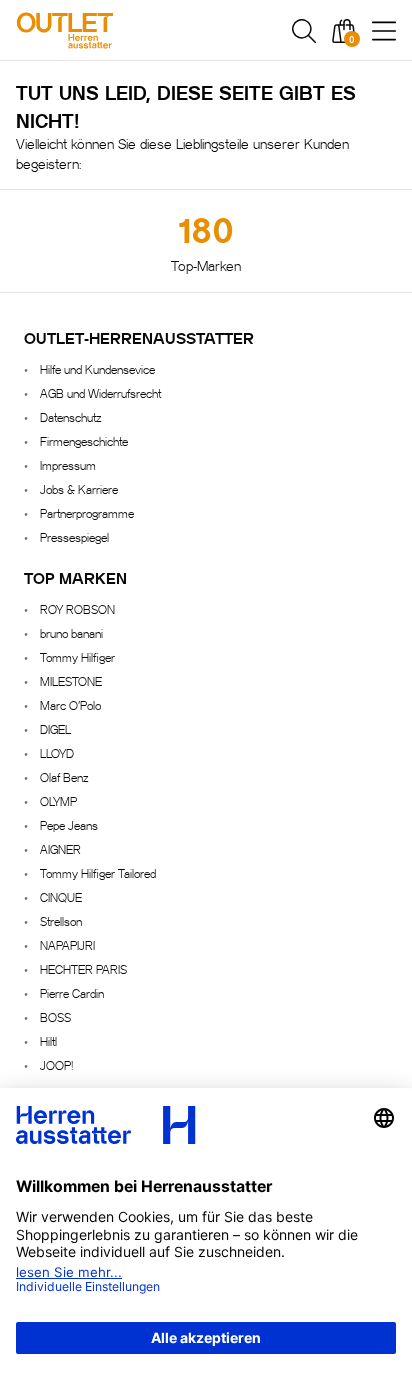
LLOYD (57, 752)
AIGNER (60, 848)
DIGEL (55, 728)
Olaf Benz (64, 776)
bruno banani (71, 632)
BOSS (55, 1016)
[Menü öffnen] (384, 31)
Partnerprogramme (87, 512)
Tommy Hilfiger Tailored (98, 872)
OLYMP (58, 800)
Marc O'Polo (70, 704)
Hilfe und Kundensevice (97, 368)
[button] (304, 31)
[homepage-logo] (122, 30)
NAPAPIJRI (67, 944)
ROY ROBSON (77, 608)
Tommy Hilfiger (77, 656)
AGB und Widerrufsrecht (100, 392)
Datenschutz (70, 416)
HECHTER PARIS (83, 968)
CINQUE (61, 896)
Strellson (61, 920)
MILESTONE (71, 680)
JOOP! (56, 1064)
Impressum (68, 464)
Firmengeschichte (84, 440)
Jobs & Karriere (79, 488)
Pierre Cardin (72, 992)
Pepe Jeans (69, 824)
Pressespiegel (74, 536)
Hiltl (48, 1040)
